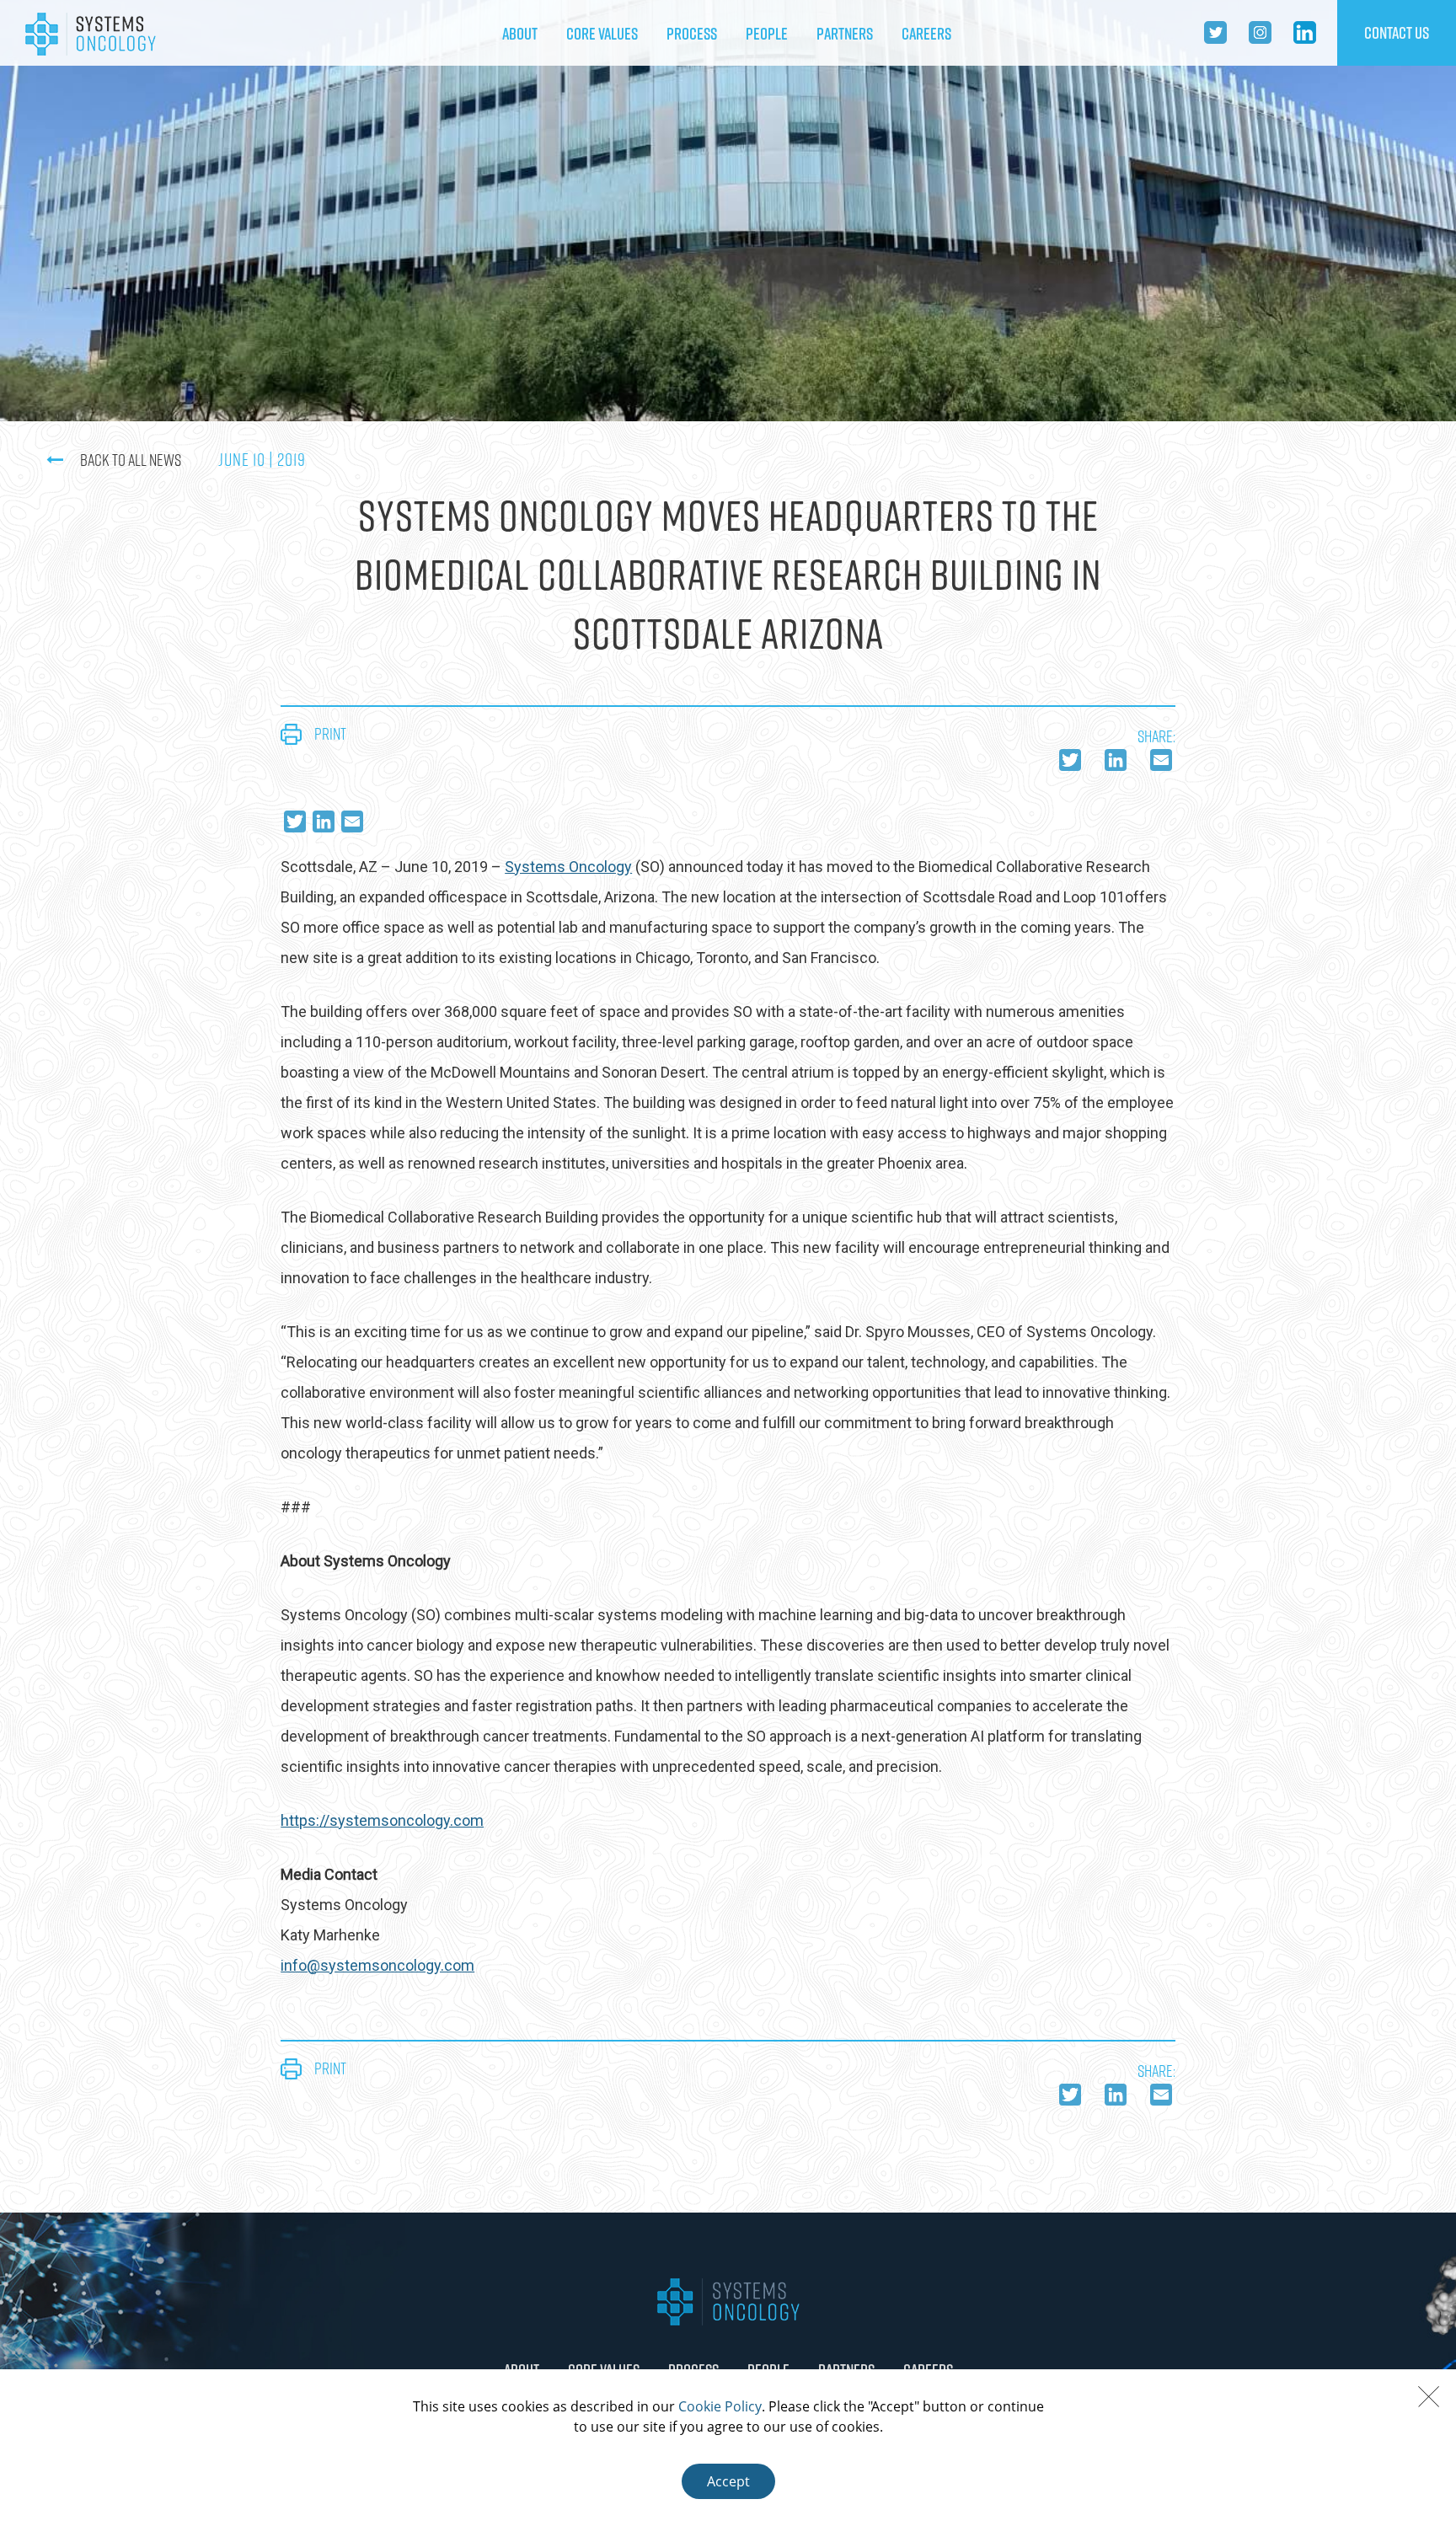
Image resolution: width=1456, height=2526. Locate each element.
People (767, 34)
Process (692, 34)
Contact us (1397, 33)
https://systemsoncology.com (382, 1820)
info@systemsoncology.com (377, 1965)
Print (330, 734)
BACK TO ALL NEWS (131, 460)
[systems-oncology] (91, 33)
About (520, 34)
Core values (602, 34)
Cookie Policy (720, 2406)
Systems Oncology (568, 867)
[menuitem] (520, 34)
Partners (845, 34)
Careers (926, 34)
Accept (728, 2481)
